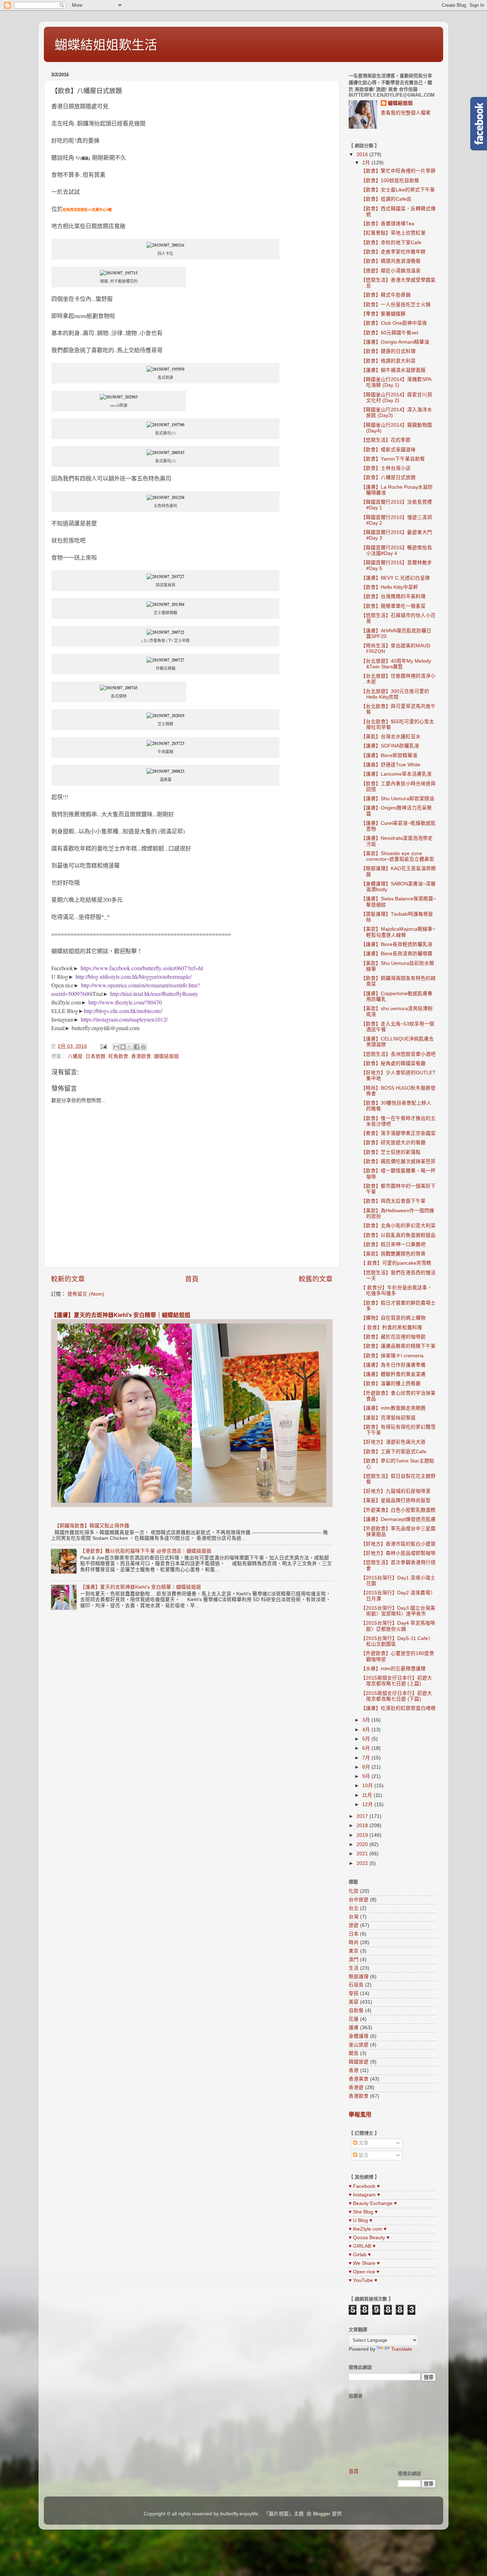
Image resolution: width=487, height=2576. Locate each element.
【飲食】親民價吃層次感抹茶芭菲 (398, 1161)
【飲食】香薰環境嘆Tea (388, 224)
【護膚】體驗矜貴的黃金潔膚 (393, 1374)
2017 (363, 1816)
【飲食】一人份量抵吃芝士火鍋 (396, 305)
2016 (363, 155)
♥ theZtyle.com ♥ (368, 2229)
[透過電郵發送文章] (103, 1046)
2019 (363, 1835)
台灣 (354, 1917)
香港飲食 (141, 1056)
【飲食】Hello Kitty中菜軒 (389, 587)
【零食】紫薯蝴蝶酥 (383, 314)
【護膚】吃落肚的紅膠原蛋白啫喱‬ (398, 1708)
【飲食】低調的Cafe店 (386, 199)
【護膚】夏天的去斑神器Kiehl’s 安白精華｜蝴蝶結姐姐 (121, 1315)
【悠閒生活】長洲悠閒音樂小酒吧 (398, 1054)
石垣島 (356, 1985)
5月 (367, 1739)
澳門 (354, 1960)
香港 (354, 2070)
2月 (367, 163)
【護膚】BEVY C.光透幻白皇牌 (395, 578)
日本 (354, 1934)
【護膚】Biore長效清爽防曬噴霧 (397, 954)
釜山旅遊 (359, 2045)
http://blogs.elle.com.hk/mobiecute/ (123, 1011)
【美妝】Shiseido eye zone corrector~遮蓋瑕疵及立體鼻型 (398, 856)
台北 (354, 1908)
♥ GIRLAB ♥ (362, 2246)
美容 (354, 2002)
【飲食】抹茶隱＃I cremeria (392, 1356)
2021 (363, 1854)
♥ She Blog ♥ (363, 2212)
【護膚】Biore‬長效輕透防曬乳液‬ (397, 944)
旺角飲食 (118, 1056)
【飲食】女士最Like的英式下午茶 (398, 190)
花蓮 (354, 2019)
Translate (402, 2349)
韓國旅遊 (359, 2062)
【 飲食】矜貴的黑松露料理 (391, 1328)
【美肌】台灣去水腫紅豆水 (391, 737)
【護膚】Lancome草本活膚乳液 (396, 774)
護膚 (354, 2028)
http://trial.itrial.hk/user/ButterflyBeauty (154, 994)
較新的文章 (68, 1279)
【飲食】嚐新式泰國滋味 (388, 450)
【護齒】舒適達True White (391, 765)
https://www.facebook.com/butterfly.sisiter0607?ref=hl (142, 968)
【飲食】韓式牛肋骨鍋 (386, 295)
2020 (363, 1844)
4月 (367, 1730)
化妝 (354, 1891)
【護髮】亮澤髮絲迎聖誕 (388, 1418)
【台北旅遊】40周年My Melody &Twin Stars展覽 (396, 664)
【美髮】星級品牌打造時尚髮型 (396, 1500)
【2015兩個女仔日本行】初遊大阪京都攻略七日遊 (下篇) (396, 1696)
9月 (367, 1776)
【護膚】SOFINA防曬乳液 (390, 746)
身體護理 (359, 2036)
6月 (367, 1748)
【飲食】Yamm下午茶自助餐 (393, 459)
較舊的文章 (316, 1279)
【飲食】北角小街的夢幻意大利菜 (398, 1226)
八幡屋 (75, 1056)
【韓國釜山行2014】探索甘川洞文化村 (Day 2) (396, 398)
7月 (367, 1758)
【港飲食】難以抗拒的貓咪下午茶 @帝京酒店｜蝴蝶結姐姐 (146, 1551)
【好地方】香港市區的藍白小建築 (398, 1544)
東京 (354, 1951)
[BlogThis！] (123, 1047)
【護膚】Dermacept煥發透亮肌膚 (398, 1519)
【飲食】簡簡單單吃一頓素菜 (393, 606)
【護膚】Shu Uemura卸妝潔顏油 (398, 799)
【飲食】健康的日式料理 (388, 351)
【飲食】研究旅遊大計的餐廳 (393, 1143)
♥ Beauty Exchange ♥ (373, 2203)
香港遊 (356, 2087)
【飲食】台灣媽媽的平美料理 (393, 597)
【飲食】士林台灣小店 (386, 468)
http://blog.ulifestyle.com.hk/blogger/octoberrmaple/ (134, 976)
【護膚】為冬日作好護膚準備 (393, 1365)
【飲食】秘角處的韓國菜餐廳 (393, 1063)
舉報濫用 (360, 2115)
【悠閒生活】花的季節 (386, 440)
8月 (367, 1767)
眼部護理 (359, 1977)
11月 (368, 1795)
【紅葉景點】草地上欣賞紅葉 (393, 233)
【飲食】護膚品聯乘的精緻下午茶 (398, 1346)
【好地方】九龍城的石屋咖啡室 (396, 1491)
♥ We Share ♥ (364, 2263)
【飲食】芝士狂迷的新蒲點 (391, 1152)
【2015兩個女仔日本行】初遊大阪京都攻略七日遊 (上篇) (396, 1681)
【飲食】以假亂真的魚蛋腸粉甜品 (398, 1235)
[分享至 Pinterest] (143, 1047)
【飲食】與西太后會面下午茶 (393, 1201)
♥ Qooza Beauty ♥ (369, 2238)
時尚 (354, 1942)
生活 (354, 1968)
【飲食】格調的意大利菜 (388, 361)
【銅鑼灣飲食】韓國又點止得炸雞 (92, 1526)
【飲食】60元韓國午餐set (389, 333)
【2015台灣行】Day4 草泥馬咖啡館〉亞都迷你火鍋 (398, 1626)
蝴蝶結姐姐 (166, 1056)
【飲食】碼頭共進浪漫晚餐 (391, 261)
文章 (363, 2143)
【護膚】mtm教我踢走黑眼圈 (393, 1408)
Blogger (322, 2514)
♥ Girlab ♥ (360, 2255)
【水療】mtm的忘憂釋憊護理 (393, 1669)
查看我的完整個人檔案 (406, 113)
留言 (363, 2155)
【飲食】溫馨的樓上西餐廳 (391, 1384)
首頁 (192, 1279)
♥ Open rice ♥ (364, 2272)
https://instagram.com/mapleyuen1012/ (124, 1019)
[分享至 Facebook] (137, 1047)
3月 (367, 1720)
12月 (368, 1804)
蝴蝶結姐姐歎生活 (106, 45)
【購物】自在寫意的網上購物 (393, 1318)
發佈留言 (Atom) (86, 1294)
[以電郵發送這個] (116, 1047)
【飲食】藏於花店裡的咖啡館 (393, 1337)
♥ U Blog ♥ (360, 2220)
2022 (363, 1863)
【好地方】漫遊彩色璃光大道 (393, 1442)
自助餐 (356, 2011)
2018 (363, 1826)
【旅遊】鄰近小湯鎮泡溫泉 (391, 271)
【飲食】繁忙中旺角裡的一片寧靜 (398, 171)
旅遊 (354, 1925)
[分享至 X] (130, 1047)
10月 (368, 1786)
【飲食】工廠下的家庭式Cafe (394, 1452)
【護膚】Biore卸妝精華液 (389, 755)
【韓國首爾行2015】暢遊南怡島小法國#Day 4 (396, 551)
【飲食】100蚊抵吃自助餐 (390, 181)
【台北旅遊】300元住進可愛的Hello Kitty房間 (395, 694)
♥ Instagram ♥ (364, 2195)
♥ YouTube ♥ (363, 2280)
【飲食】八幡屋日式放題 (388, 477)
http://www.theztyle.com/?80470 (125, 1002)
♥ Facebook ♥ (364, 2186)
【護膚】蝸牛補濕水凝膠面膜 (393, 370)
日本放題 (96, 1056)
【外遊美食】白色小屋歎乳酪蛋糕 (398, 1510)
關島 (354, 2053)
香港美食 (359, 2079)
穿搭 (354, 1993)
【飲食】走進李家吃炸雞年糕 (393, 252)
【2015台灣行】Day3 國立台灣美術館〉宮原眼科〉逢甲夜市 (398, 1611)
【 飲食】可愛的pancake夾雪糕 (396, 1263)
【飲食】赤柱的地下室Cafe (391, 243)
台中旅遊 (359, 1900)
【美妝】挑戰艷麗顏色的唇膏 (393, 1254)
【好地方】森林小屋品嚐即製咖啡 (398, 1553)
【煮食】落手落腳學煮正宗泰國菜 (398, 1133)
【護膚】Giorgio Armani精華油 (395, 342)
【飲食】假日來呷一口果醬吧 (393, 1245)
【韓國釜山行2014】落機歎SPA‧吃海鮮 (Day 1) (397, 382)
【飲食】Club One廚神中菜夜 (394, 323)
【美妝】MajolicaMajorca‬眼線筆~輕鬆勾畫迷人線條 (398, 932)
